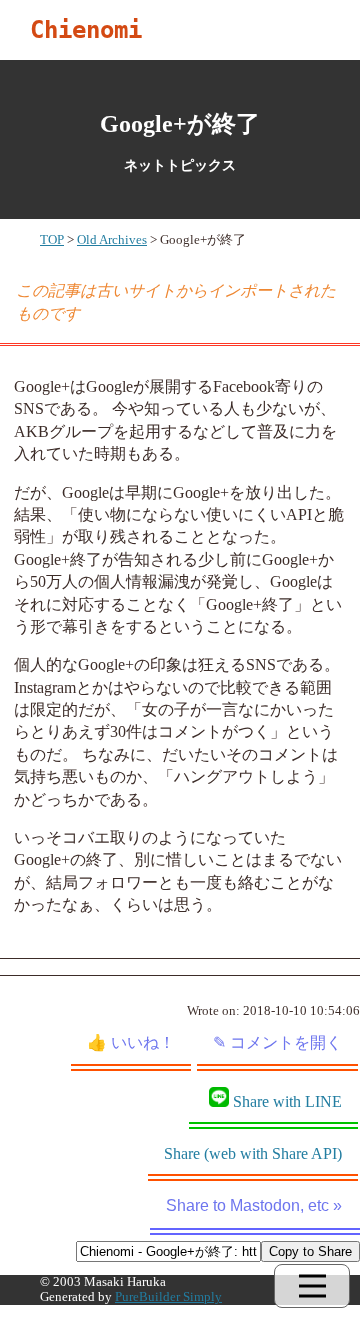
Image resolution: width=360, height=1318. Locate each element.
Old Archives (112, 240)
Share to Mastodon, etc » (254, 1205)
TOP (52, 240)
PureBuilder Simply (168, 1297)
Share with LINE (287, 1101)
